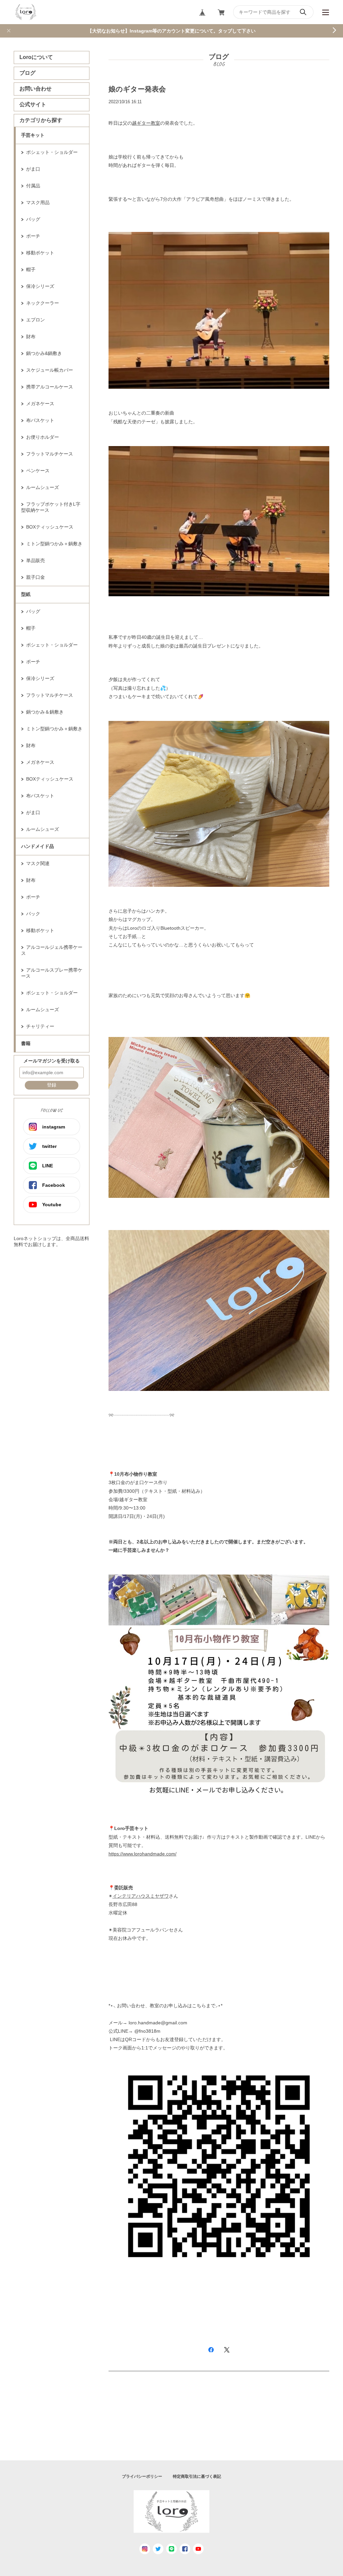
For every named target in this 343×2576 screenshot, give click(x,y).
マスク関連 (38, 863)
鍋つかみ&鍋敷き (44, 353)
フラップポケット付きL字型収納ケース (51, 507)
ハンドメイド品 (38, 846)
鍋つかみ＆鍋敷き (45, 712)
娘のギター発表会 (137, 89)
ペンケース (38, 471)
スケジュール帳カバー (50, 370)
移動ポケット (40, 253)
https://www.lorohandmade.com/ (143, 1854)
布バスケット (40, 420)
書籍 (26, 1043)
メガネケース (40, 404)
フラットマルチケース (50, 454)
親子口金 (36, 577)
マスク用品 (38, 202)
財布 (31, 336)
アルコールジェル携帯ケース (52, 950)
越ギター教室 (146, 123)
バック (33, 914)
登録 (52, 1085)
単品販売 (36, 560)
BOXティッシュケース (50, 527)
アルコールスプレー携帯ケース (52, 973)
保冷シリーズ (40, 286)
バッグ (33, 219)
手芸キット (33, 135)
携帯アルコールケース (50, 387)
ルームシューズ (43, 487)
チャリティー (40, 1026)
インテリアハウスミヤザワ (141, 1896)
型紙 (26, 594)
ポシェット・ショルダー (52, 152)
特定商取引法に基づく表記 (197, 2476)
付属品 (33, 186)
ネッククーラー (43, 303)
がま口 (33, 169)
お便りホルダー (43, 437)
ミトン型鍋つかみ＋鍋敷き (54, 544)
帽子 (31, 269)
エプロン (36, 320)
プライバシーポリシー (142, 2476)
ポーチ (33, 236)
